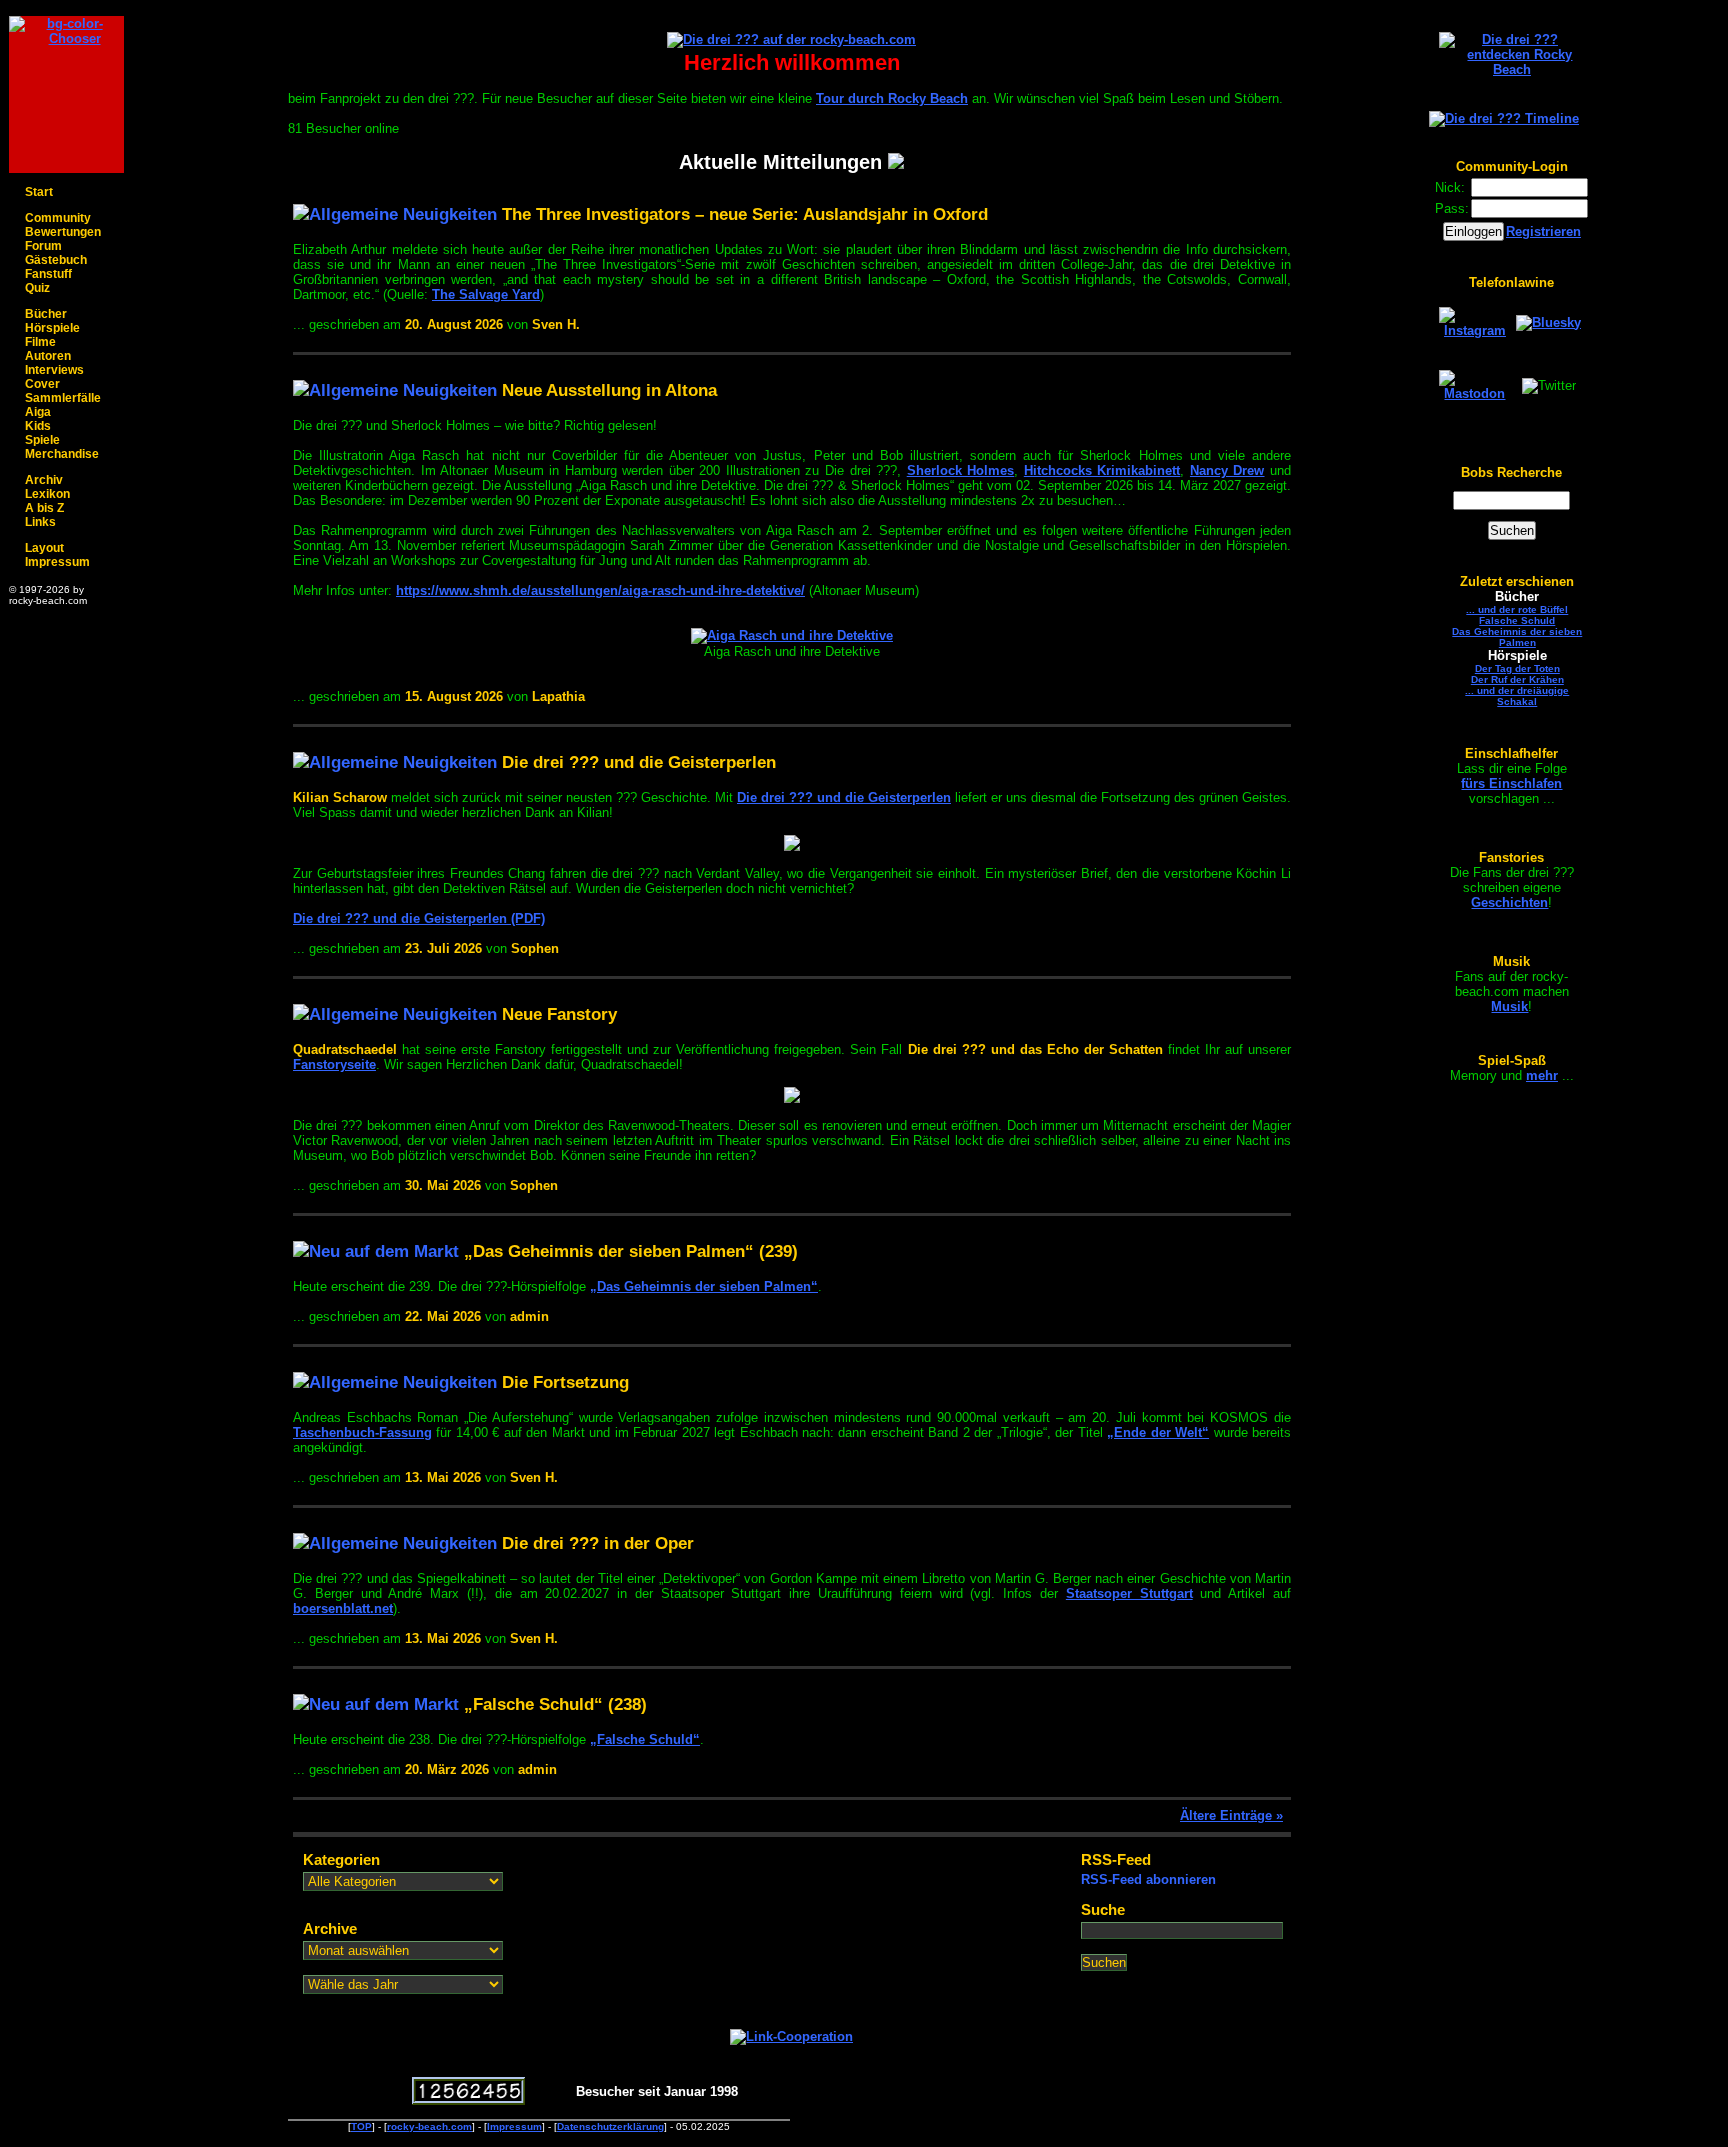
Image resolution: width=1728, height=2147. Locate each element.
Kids (38, 426)
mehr (1542, 1075)
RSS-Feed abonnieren (1148, 1879)
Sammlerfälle (63, 398)
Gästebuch (56, 260)
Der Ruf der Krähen (1517, 679)
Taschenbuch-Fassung (362, 1432)
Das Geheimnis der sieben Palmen (1517, 637)
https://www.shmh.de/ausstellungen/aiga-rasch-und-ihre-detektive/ (600, 590)
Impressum (57, 562)
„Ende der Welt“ (1158, 1432)
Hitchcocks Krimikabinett (1102, 470)
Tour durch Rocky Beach (892, 98)
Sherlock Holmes (961, 470)
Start (39, 192)
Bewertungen (63, 232)
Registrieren (1543, 231)
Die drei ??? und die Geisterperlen (844, 797)
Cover (42, 384)
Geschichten (1509, 902)
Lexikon (47, 494)
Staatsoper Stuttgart (1129, 1593)
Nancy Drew (1227, 470)
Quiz (37, 288)
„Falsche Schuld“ (645, 1739)
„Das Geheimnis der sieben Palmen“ (704, 1286)
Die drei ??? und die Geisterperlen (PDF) (419, 918)
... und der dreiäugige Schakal (1517, 696)
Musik (1509, 1006)
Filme (40, 342)
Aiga (38, 412)
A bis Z (44, 508)
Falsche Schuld (1517, 620)
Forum (43, 246)
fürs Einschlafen (1511, 783)
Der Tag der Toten (1517, 668)
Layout (44, 548)
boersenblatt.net (343, 1608)
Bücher (46, 314)
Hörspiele (52, 328)
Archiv (44, 480)
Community (58, 218)
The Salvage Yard (486, 294)
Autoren (48, 356)
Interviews (54, 370)
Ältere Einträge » (1231, 1815)
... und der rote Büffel (1517, 609)
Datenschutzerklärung (610, 2126)
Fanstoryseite (334, 1064)
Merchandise (62, 454)
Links (40, 522)
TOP (361, 2126)
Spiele (42, 440)
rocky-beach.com (429, 2126)
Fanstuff (48, 274)
